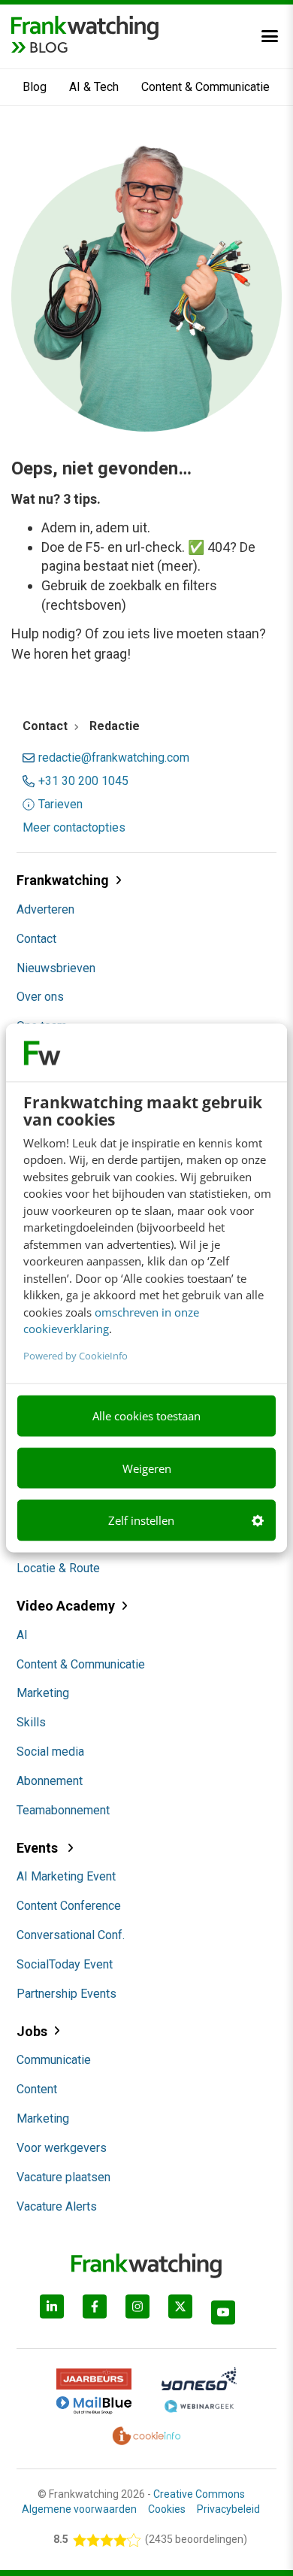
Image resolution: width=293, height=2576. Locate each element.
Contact (36, 939)
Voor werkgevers (62, 2148)
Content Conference (69, 1906)
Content (37, 2089)
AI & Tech (94, 87)
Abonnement (50, 1781)
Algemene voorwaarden (79, 2509)
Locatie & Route (58, 1568)
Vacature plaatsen (63, 2177)
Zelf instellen (141, 1520)
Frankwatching (63, 880)
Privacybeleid (228, 2509)
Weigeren (147, 1468)
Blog (35, 87)
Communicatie (54, 2060)
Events (39, 1848)
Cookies (167, 2509)
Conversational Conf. (71, 1935)
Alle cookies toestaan (146, 1416)
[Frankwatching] (85, 26)
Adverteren (45, 909)
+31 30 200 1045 (83, 781)
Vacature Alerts (57, 2206)
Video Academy (66, 1606)
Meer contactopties (74, 828)
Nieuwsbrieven (56, 968)
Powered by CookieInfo (76, 1355)
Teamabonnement (63, 1810)
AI (22, 1635)
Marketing (43, 1693)
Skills (31, 1722)
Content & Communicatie (205, 87)
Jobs (32, 2031)
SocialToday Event (65, 1964)
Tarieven (60, 805)
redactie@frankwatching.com (114, 758)
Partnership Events (66, 1994)
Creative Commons (199, 2494)
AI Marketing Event (66, 1876)
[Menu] (270, 36)
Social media (50, 1752)
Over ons (40, 997)
